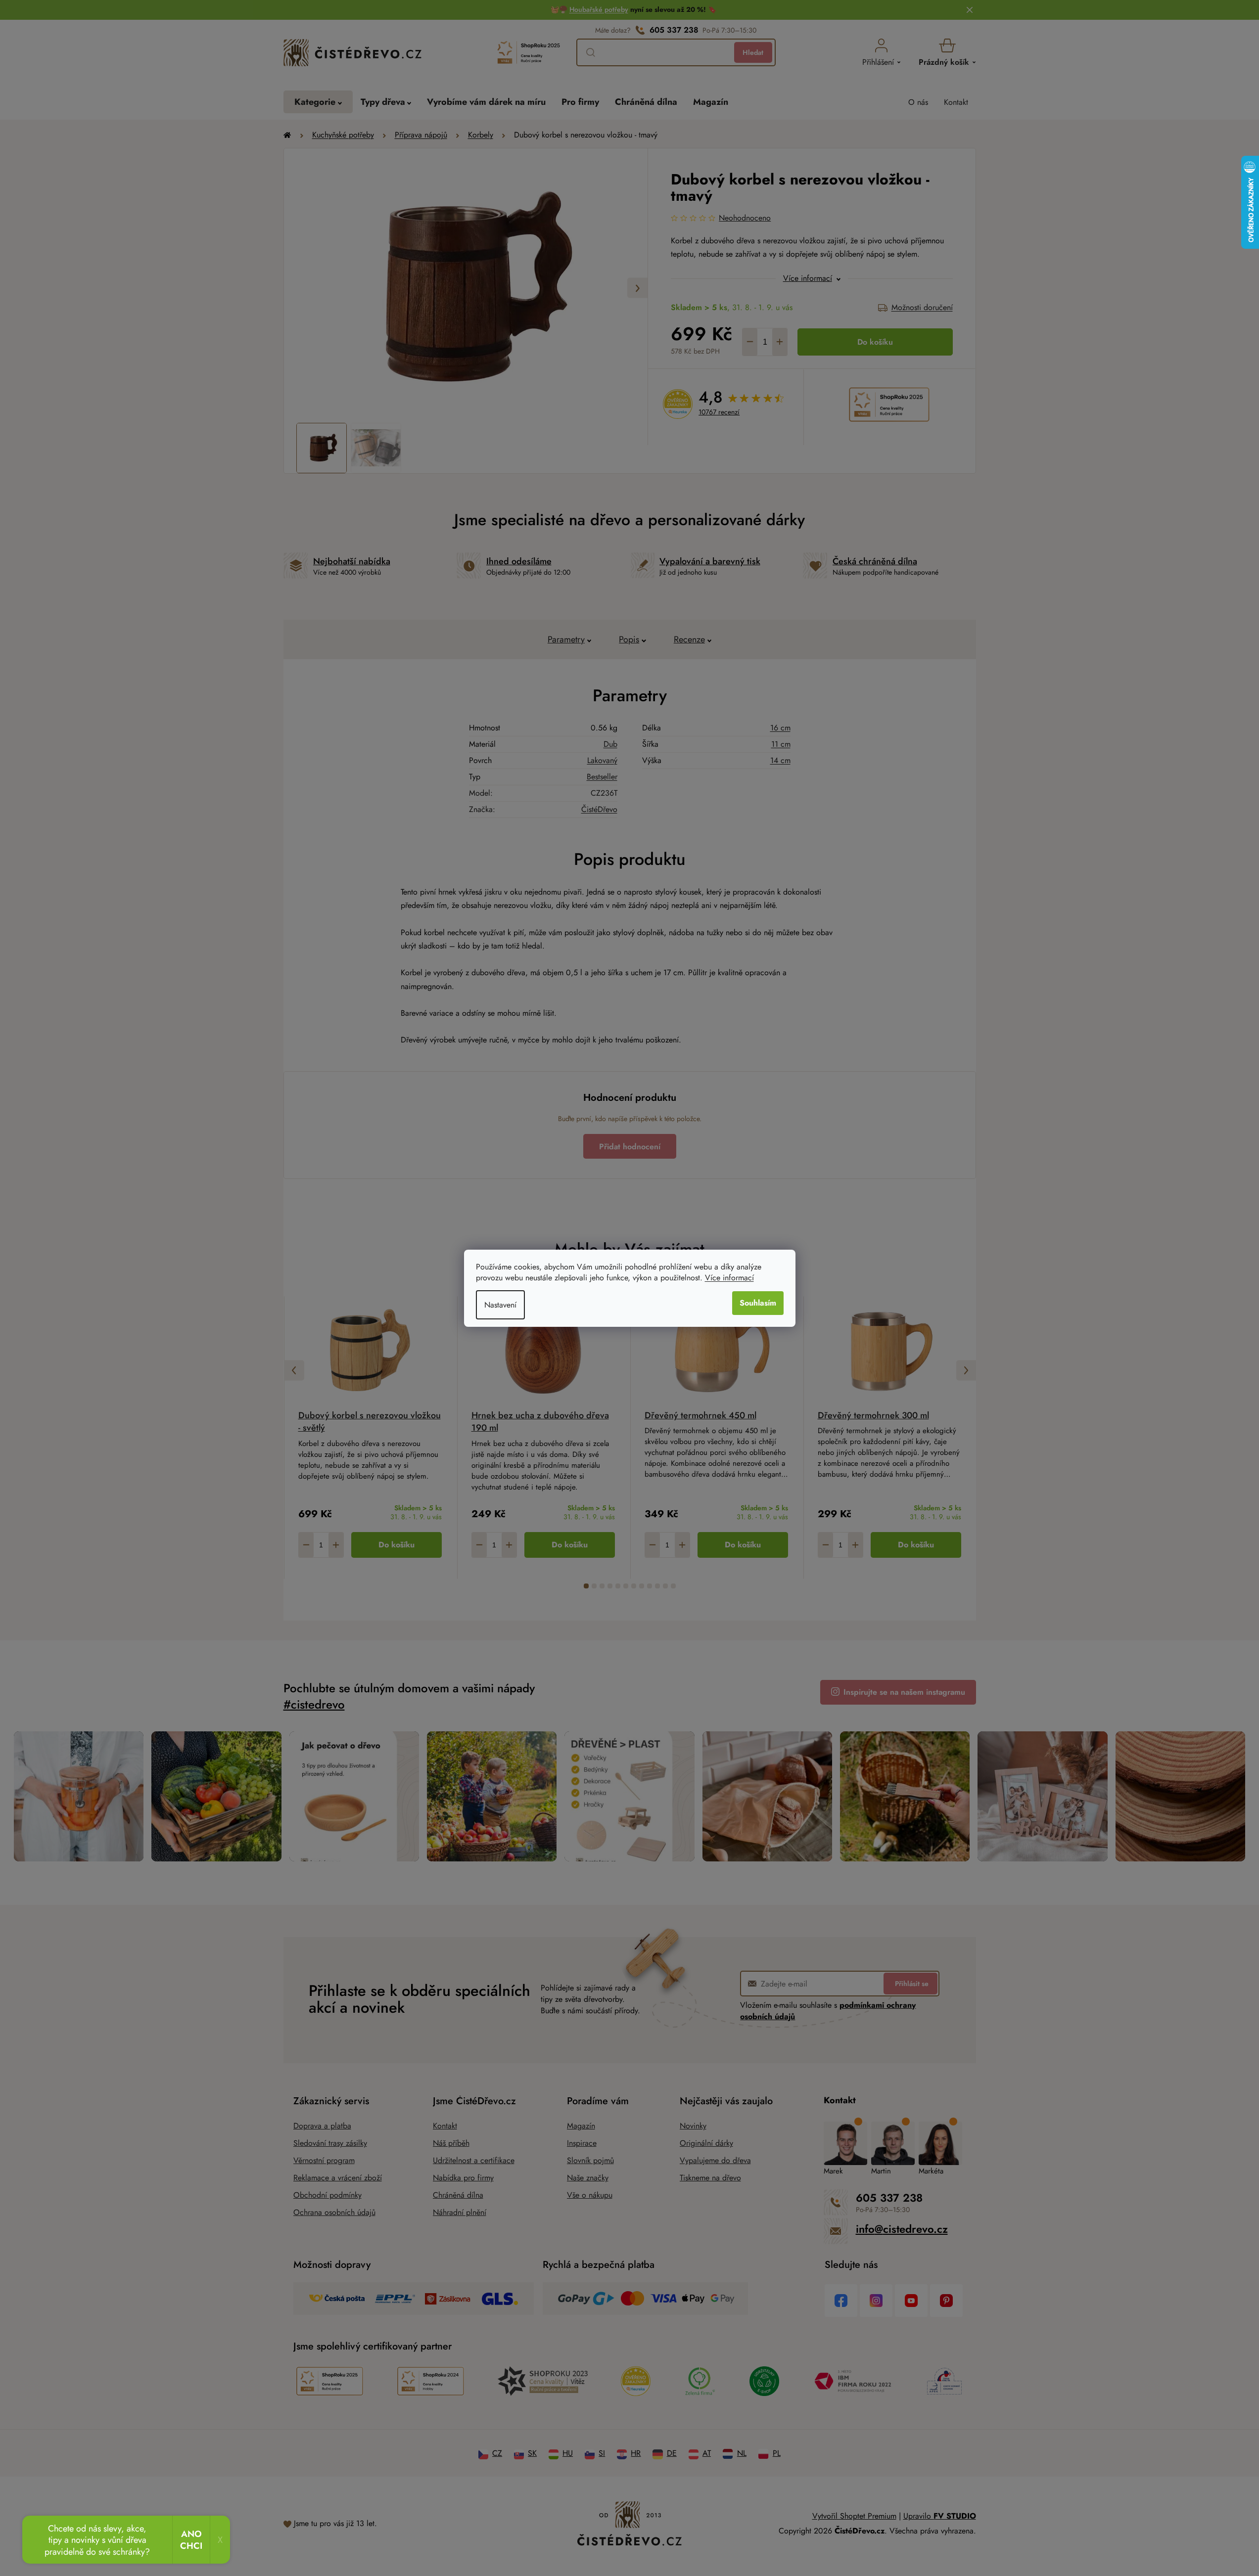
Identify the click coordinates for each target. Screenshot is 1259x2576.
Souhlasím (758, 1303)
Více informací (729, 1278)
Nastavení (500, 1305)
